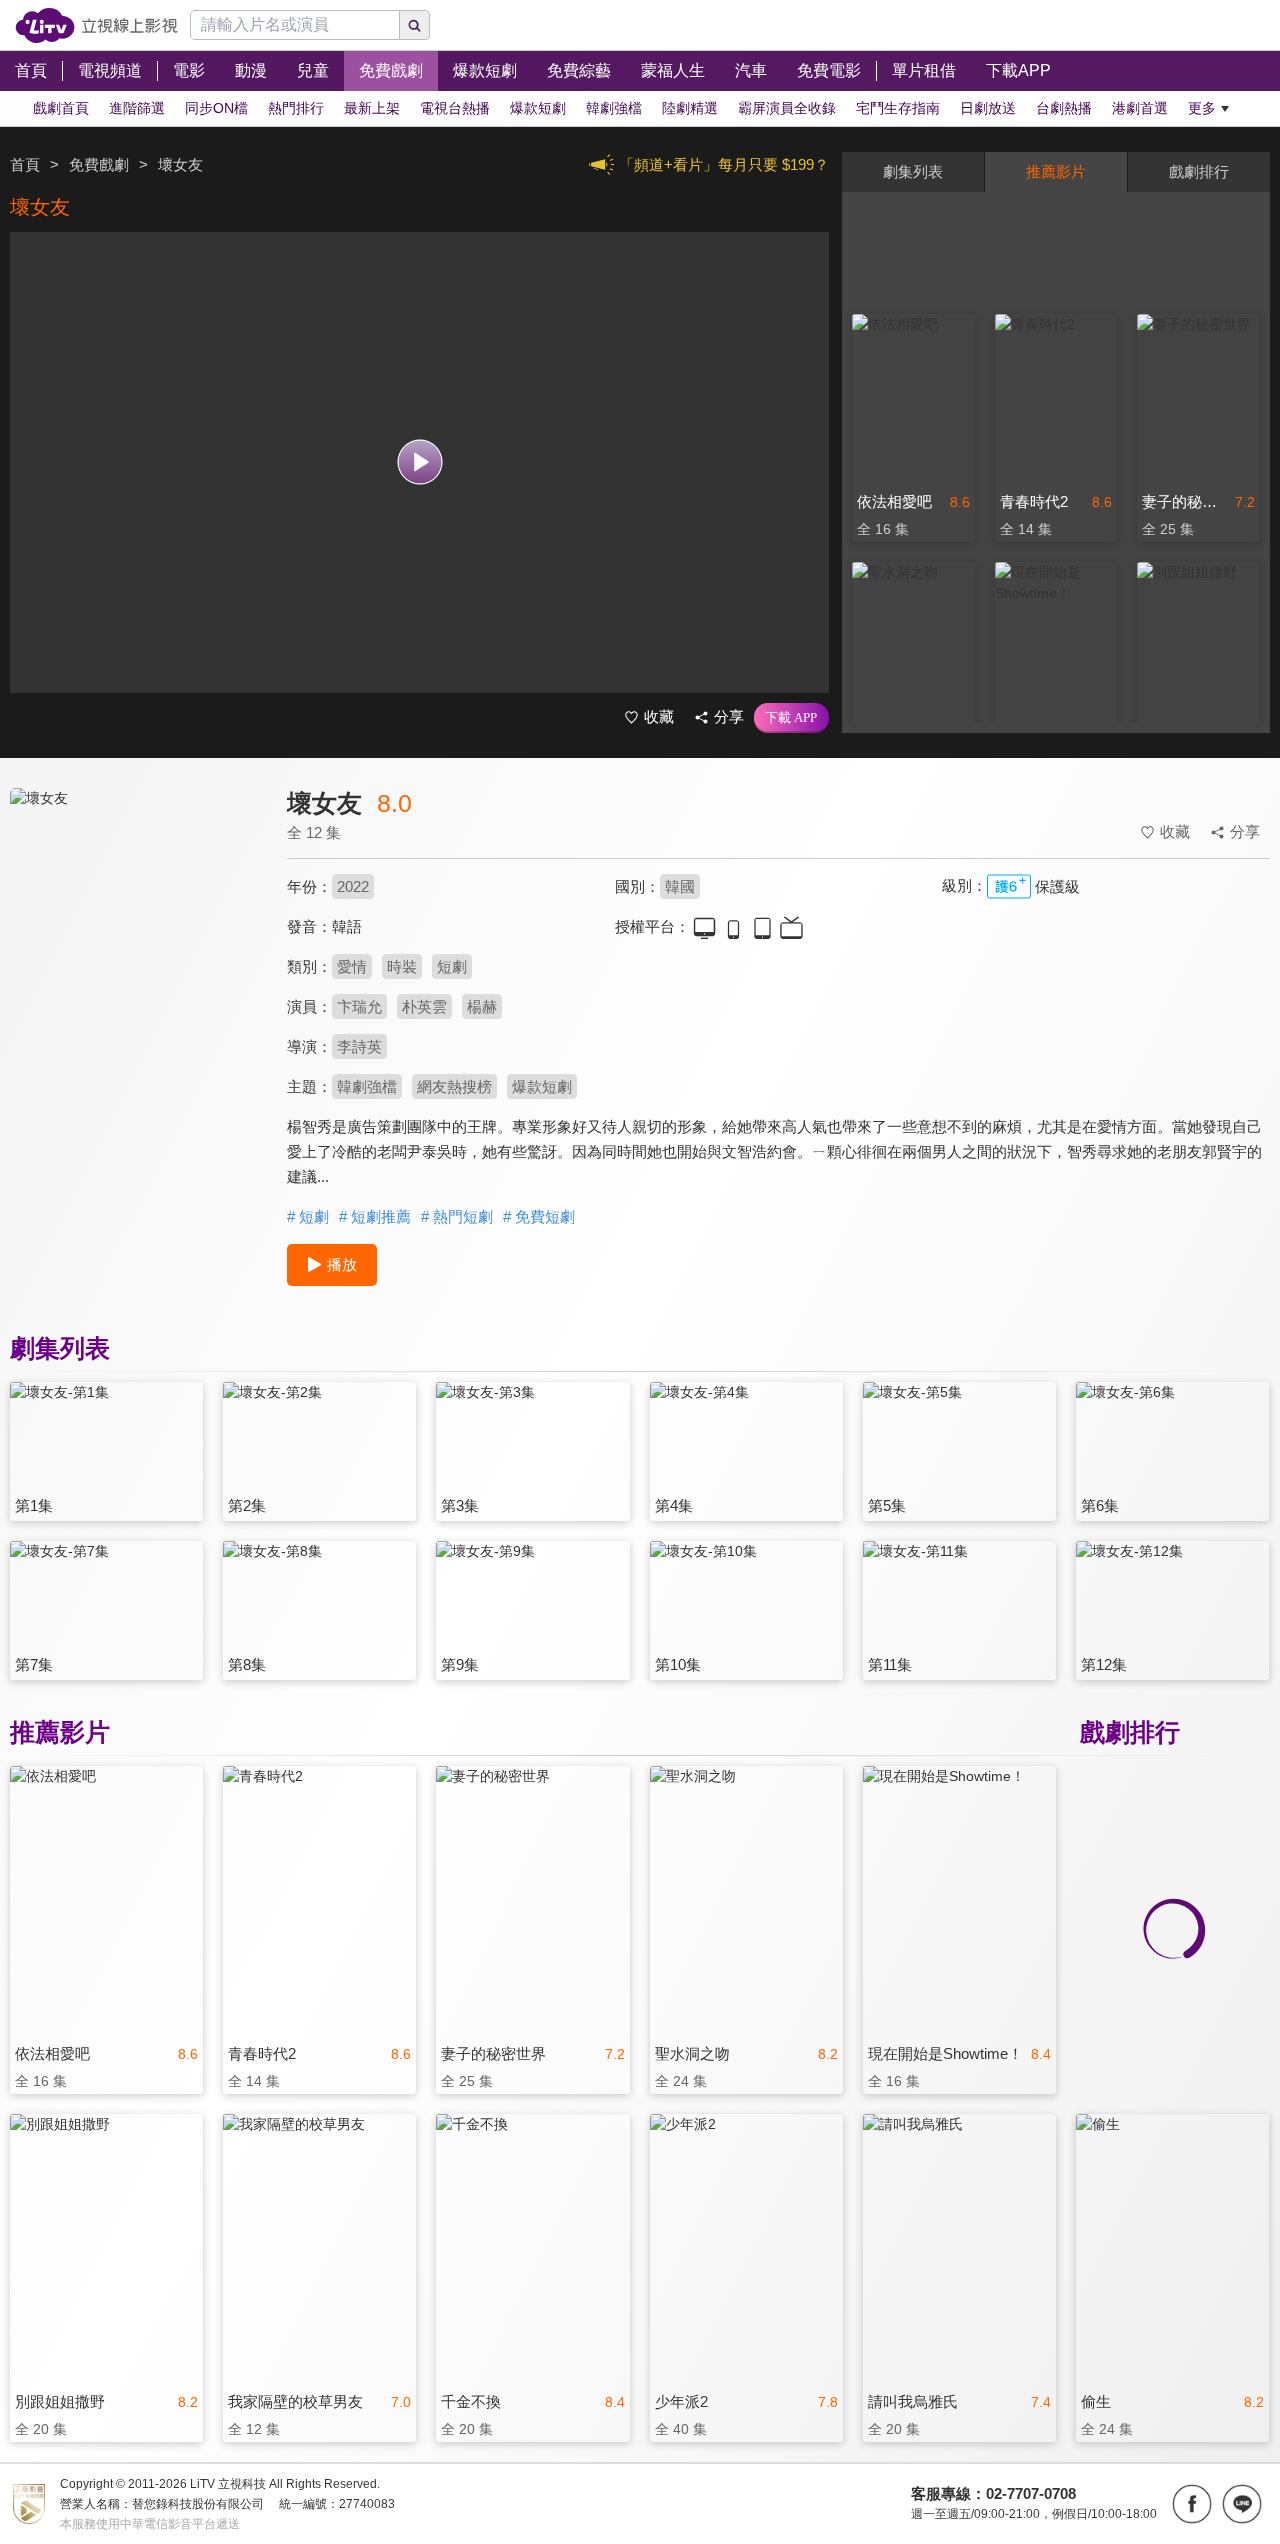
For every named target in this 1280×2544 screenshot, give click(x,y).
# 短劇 (308, 1216)
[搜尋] (415, 25)
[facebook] (1192, 2504)
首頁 (25, 164)
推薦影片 (1056, 171)
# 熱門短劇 (457, 1216)
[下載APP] (791, 718)
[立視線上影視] (96, 25)
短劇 (452, 966)
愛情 (352, 966)
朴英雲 (424, 1006)
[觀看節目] (419, 462)
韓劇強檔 (367, 1086)
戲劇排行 (1199, 171)
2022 (353, 886)
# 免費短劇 (539, 1216)
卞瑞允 (359, 1006)
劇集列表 (913, 171)
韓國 (680, 886)
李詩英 (359, 1046)
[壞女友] (136, 966)
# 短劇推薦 (375, 1216)
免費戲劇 (99, 164)
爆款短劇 (542, 1086)
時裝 (402, 966)
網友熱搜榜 (454, 1086)
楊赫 (482, 1006)
